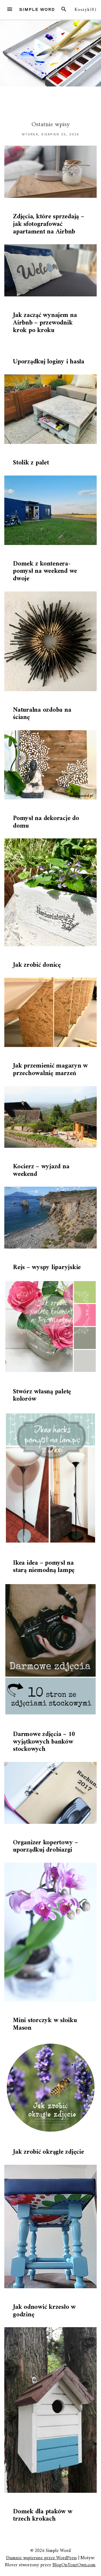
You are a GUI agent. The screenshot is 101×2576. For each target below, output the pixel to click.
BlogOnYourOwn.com (74, 2565)
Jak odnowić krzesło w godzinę (44, 2311)
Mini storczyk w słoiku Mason (45, 2024)
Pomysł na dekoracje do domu (46, 822)
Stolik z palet (31, 463)
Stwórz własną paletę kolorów (42, 1396)
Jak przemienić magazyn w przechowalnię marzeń (50, 1070)
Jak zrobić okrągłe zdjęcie (48, 2152)
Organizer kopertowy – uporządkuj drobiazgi (46, 1846)
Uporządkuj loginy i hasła (49, 362)
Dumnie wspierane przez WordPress (41, 2558)
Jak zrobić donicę (37, 965)
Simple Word (37, 9)
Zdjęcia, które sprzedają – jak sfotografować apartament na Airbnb (49, 224)
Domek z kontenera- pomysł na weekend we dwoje (45, 571)
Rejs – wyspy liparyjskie (47, 1267)
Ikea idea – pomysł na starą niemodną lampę (44, 1567)
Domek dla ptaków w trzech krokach (43, 2515)
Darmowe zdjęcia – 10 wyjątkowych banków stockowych (44, 1742)
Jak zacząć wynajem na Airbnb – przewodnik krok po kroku (45, 323)
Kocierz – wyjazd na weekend (41, 1170)
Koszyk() (86, 10)
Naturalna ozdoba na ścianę (42, 714)
